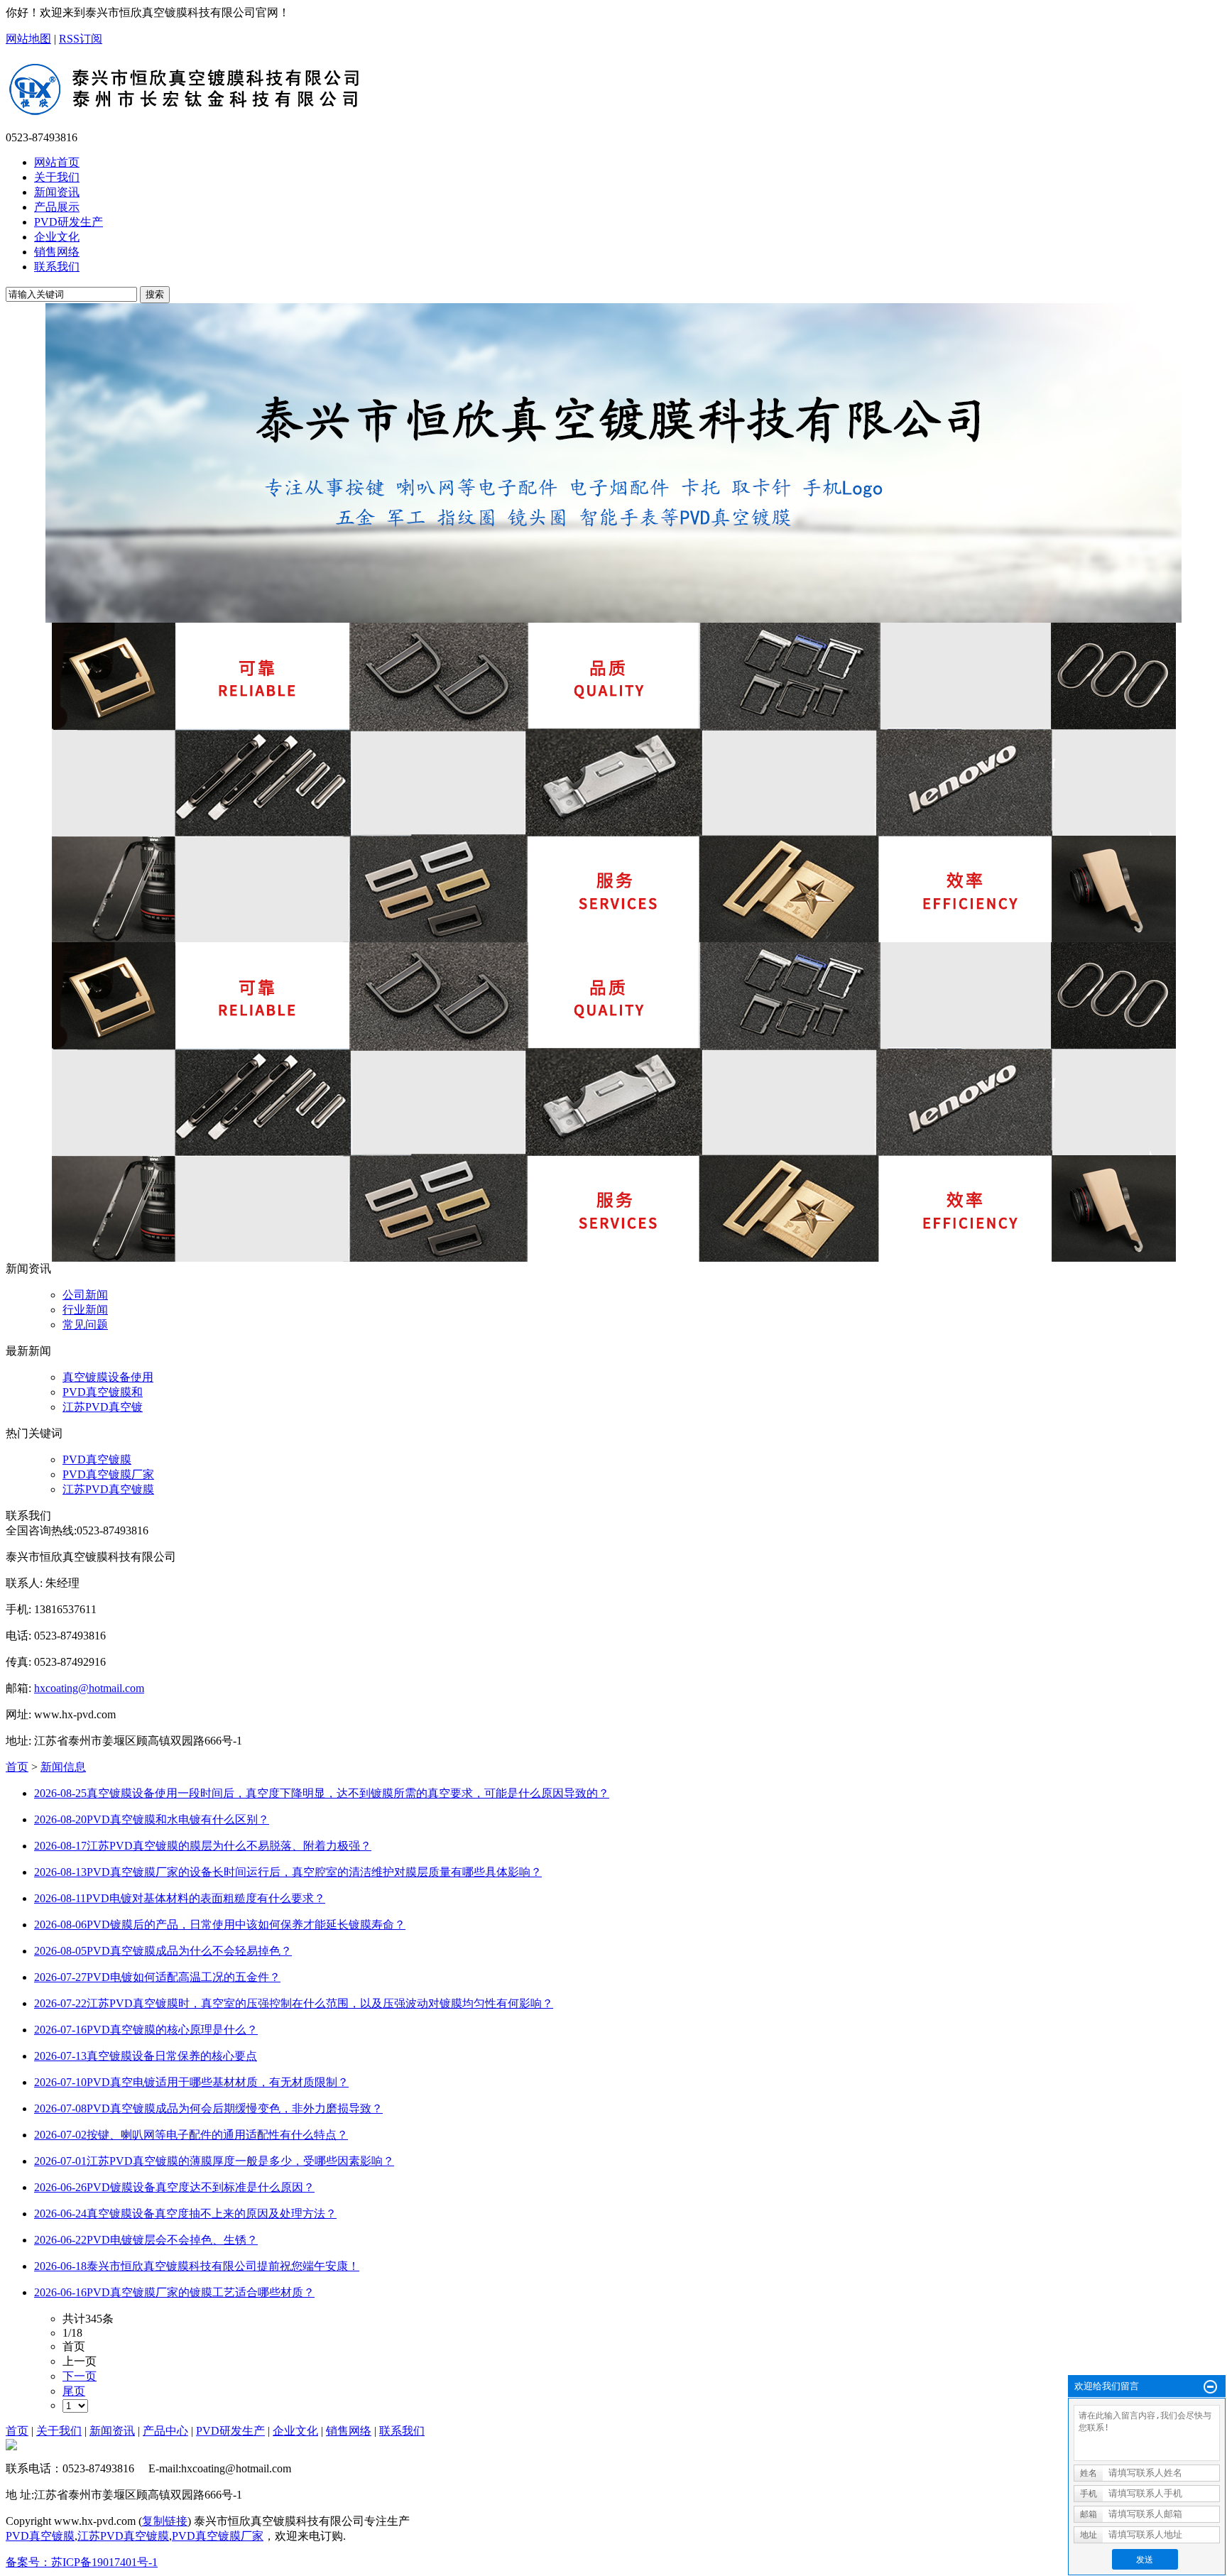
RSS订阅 (81, 39)
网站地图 (28, 39)
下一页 (80, 2376)
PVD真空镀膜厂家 (108, 1474)
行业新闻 (85, 1310)
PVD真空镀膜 (97, 1459)
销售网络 (349, 2431)
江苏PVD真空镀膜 (108, 1489)
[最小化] (1210, 2387)
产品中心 (165, 2431)
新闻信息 (63, 1767)
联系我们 (402, 2431)
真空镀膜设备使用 (108, 1377)
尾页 (74, 2391)
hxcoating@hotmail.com (89, 1688)
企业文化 (295, 2431)
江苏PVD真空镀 (103, 1407)
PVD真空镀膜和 (103, 1392)
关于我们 (59, 2431)
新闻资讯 (112, 2431)
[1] (613, 463)
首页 (17, 1767)
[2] (613, 782)
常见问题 (85, 1325)
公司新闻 (85, 1295)
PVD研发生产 (230, 2431)
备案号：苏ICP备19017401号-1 (82, 2562)
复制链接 (165, 2521)
